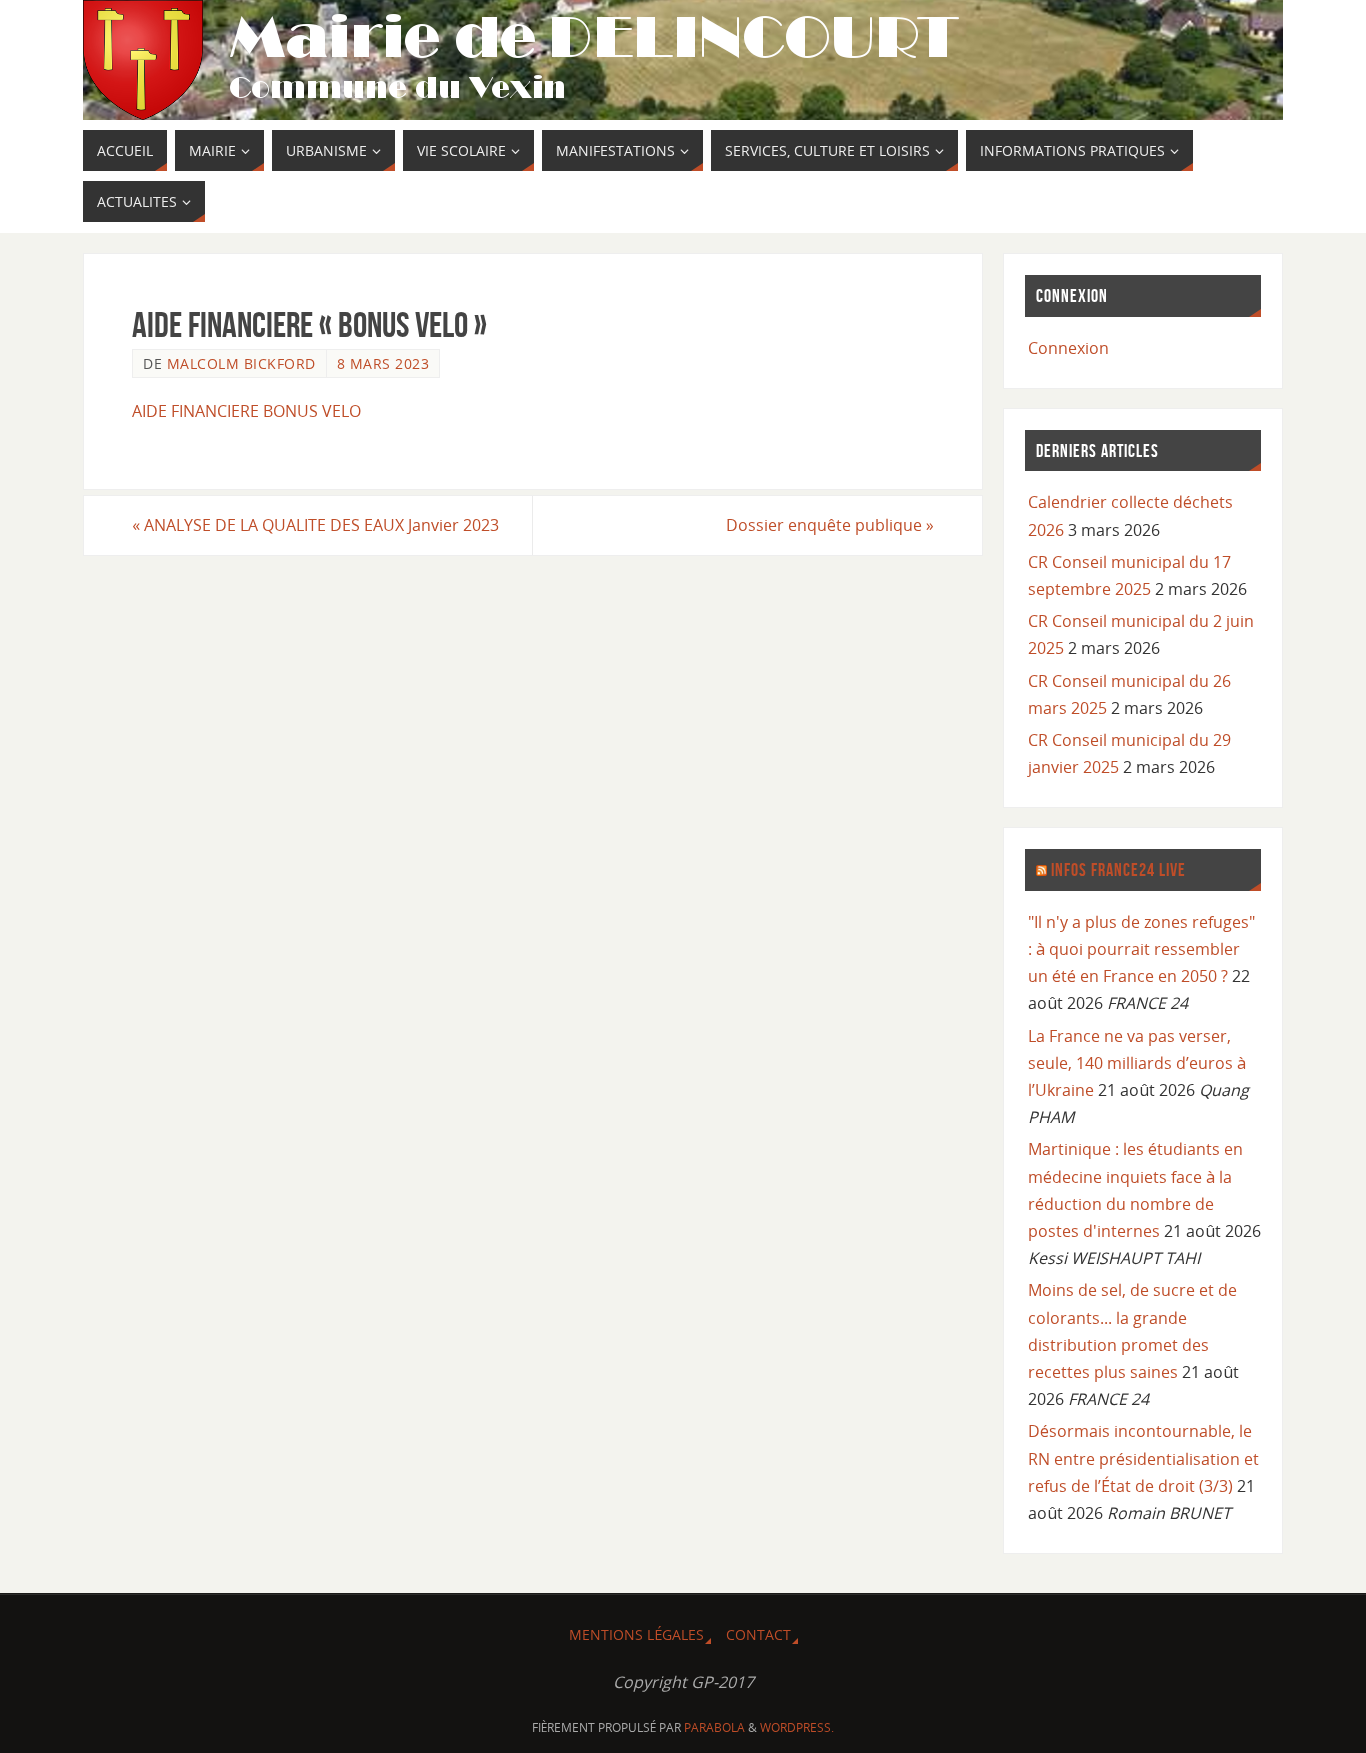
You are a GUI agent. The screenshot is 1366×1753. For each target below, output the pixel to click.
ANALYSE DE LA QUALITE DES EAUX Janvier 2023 (315, 525)
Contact (758, 1634)
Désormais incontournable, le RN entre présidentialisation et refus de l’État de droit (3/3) (1143, 1458)
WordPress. (797, 1727)
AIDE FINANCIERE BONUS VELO (246, 411)
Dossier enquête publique (830, 525)
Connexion (1068, 348)
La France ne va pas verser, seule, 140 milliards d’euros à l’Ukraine (1137, 1063)
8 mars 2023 (383, 363)
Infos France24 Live (1118, 870)
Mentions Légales (636, 1634)
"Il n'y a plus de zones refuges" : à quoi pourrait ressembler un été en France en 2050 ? (1141, 949)
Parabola (714, 1727)
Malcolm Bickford (241, 363)
